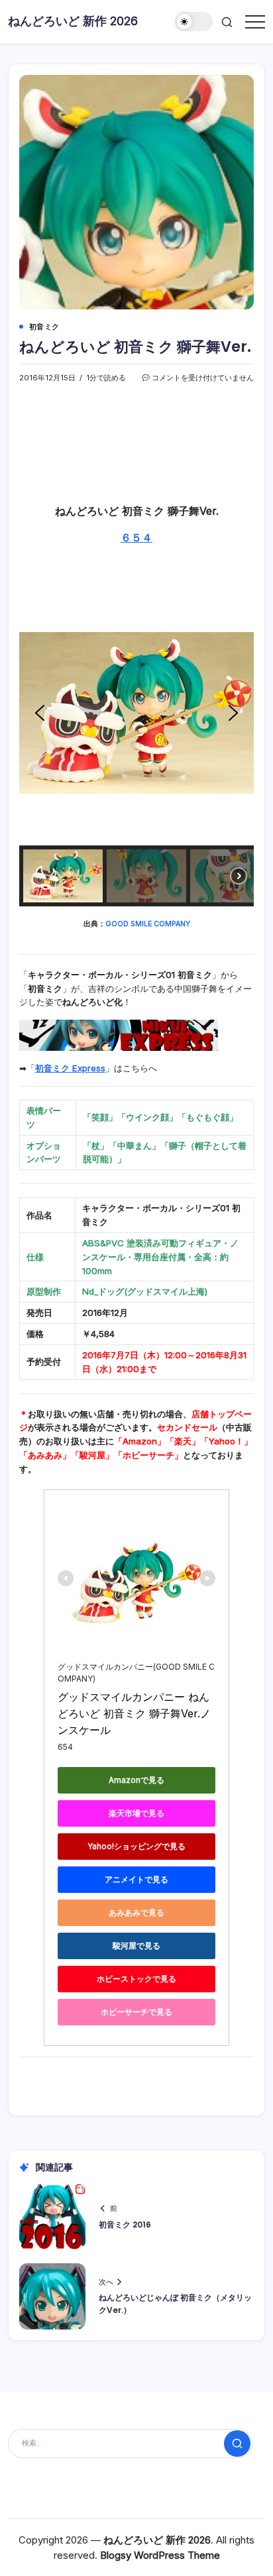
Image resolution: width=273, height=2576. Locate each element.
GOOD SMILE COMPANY (148, 924)
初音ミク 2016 (125, 2225)
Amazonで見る (136, 1780)
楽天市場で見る (136, 1813)
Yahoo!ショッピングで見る (136, 1846)
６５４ (136, 537)
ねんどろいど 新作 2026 (73, 21)
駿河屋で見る (136, 1946)
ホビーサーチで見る (136, 2012)
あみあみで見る (136, 1912)
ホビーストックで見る (136, 1979)
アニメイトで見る (136, 1879)
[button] (194, 22)
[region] (136, 743)
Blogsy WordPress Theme (160, 2555)
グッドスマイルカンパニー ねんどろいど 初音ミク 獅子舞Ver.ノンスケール (134, 1713)
